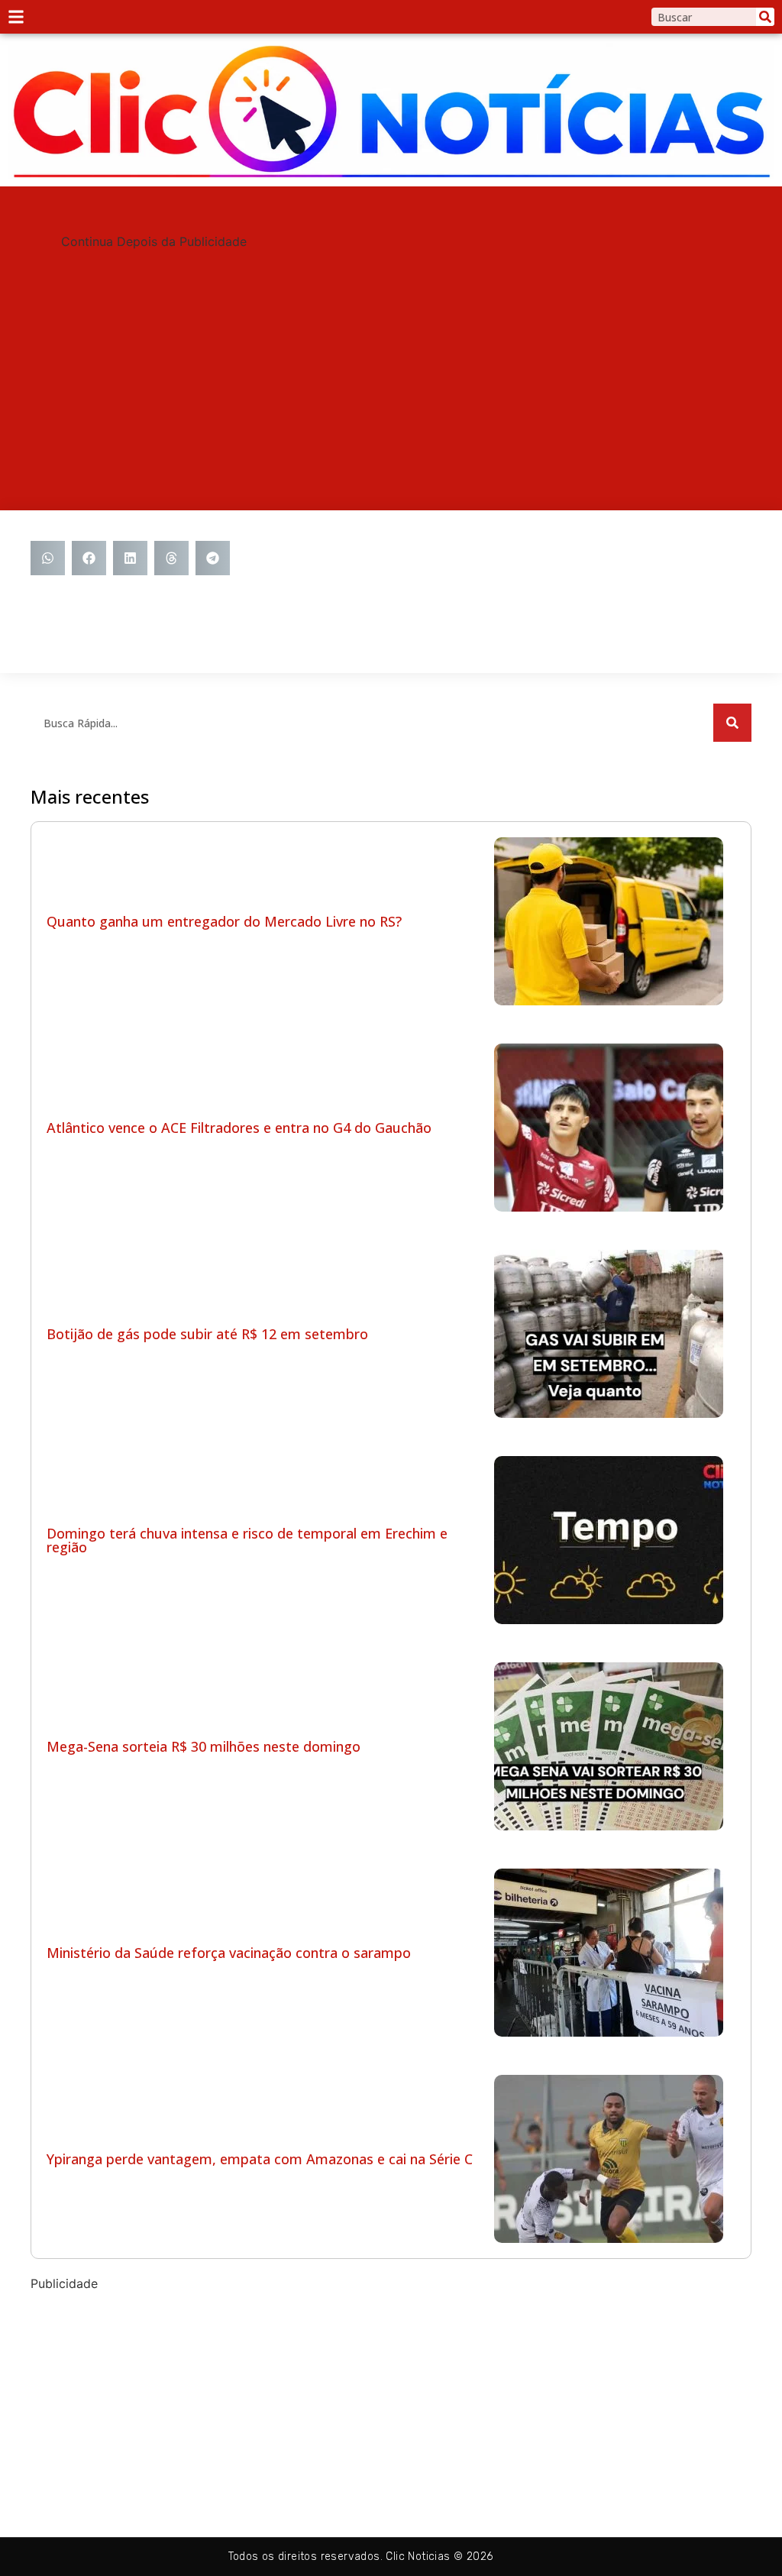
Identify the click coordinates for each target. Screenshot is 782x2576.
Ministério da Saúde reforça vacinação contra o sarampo (229, 1953)
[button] (48, 558)
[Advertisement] (391, 358)
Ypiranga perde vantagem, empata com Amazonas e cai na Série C (260, 2159)
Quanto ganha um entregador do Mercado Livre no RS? (224, 921)
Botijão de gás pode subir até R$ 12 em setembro (207, 1334)
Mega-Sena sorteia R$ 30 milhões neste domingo (204, 1746)
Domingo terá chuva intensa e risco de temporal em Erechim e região (247, 1540)
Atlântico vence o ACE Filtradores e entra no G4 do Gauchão (239, 1128)
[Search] (765, 17)
